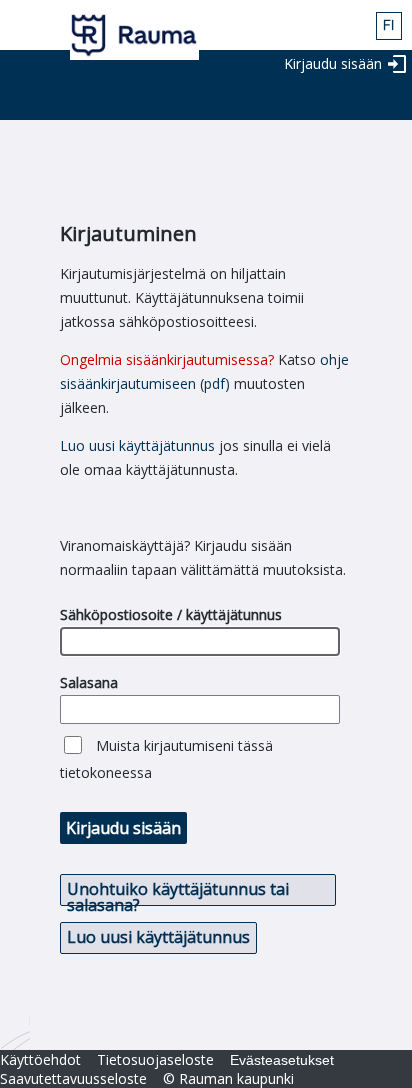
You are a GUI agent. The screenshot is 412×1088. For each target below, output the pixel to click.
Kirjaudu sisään (333, 63)
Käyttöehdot (40, 1059)
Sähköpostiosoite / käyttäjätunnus (171, 614)
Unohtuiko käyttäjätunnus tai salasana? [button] (178, 892)
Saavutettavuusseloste (73, 1078)
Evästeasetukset (282, 1060)
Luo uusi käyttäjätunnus (137, 445)
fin (389, 26)
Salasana (89, 682)
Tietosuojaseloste (155, 1059)
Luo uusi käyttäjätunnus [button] (158, 937)
